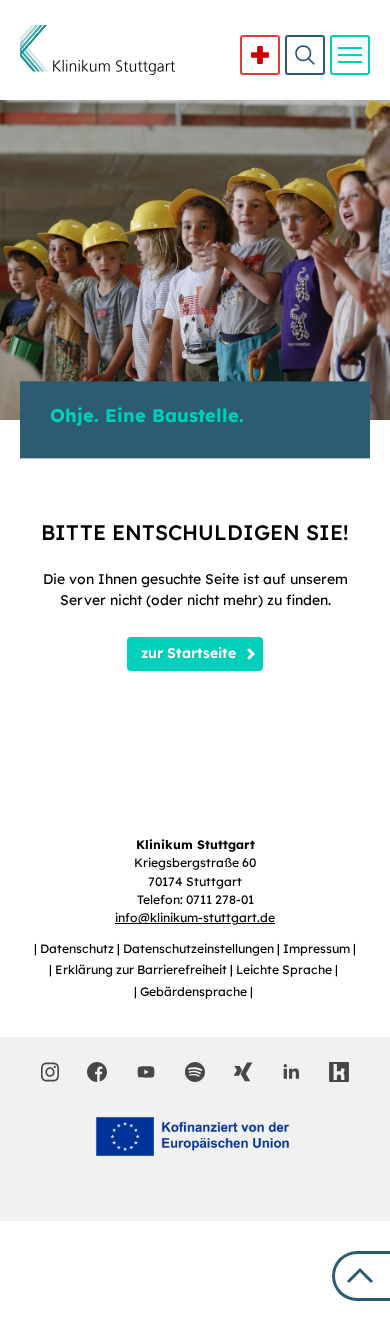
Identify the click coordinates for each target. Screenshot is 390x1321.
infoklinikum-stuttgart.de (195, 917)
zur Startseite (188, 653)
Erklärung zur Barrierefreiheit (142, 969)
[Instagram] (50, 1072)
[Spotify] (195, 1072)
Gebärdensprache (195, 991)
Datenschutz (78, 948)
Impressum (318, 948)
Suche (305, 55)
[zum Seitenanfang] (361, 1276)
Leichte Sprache (285, 969)
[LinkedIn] (291, 1072)
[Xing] (243, 1072)
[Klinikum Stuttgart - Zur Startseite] (97, 50)
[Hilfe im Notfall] (260, 55)
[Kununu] (339, 1072)
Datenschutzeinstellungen (200, 948)
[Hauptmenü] (350, 55)
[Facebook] (97, 1072)
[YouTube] (146, 1071)
